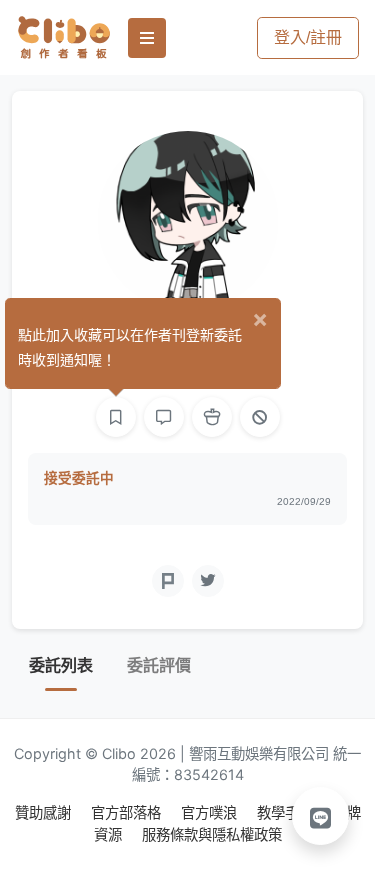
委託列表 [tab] (61, 665)
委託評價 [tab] (159, 665)
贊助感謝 (45, 812)
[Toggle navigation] (147, 38)
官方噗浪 (211, 812)
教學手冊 (287, 812)
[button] (321, 816)
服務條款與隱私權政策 (212, 834)
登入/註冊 (308, 37)
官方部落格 (128, 812)
